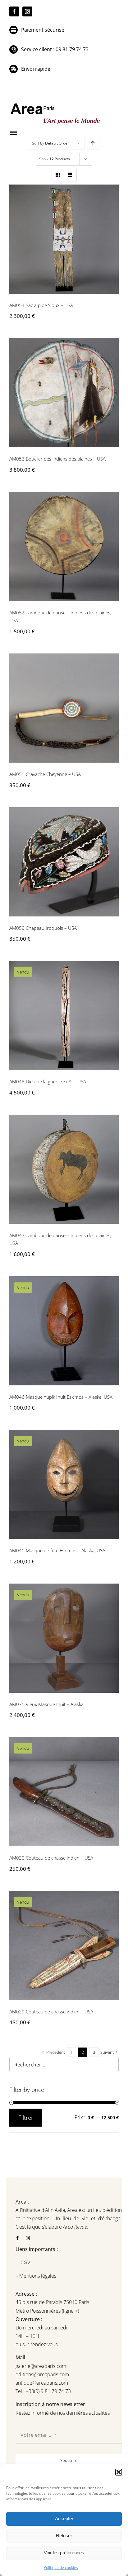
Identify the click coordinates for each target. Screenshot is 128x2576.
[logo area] (56, 104)
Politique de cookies (61, 2567)
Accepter (64, 2518)
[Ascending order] (93, 143)
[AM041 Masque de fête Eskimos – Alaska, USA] (64, 1484)
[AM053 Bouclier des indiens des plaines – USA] (64, 393)
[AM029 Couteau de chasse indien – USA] (64, 1945)
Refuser (64, 2536)
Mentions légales (37, 2276)
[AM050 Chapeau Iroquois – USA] (64, 862)
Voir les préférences (64, 2553)
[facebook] (14, 11)
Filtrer (26, 2118)
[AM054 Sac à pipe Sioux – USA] (64, 239)
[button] (119, 2472)
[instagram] (27, 11)
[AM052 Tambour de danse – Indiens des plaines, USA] (64, 546)
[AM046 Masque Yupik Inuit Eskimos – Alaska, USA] (64, 1331)
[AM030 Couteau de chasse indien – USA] (64, 1792)
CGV (26, 2262)
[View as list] (70, 175)
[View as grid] (58, 175)
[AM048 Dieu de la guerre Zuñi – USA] (64, 1015)
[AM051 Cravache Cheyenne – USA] (64, 708)
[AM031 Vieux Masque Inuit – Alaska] (64, 1638)
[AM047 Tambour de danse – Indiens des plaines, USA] (64, 1169)
